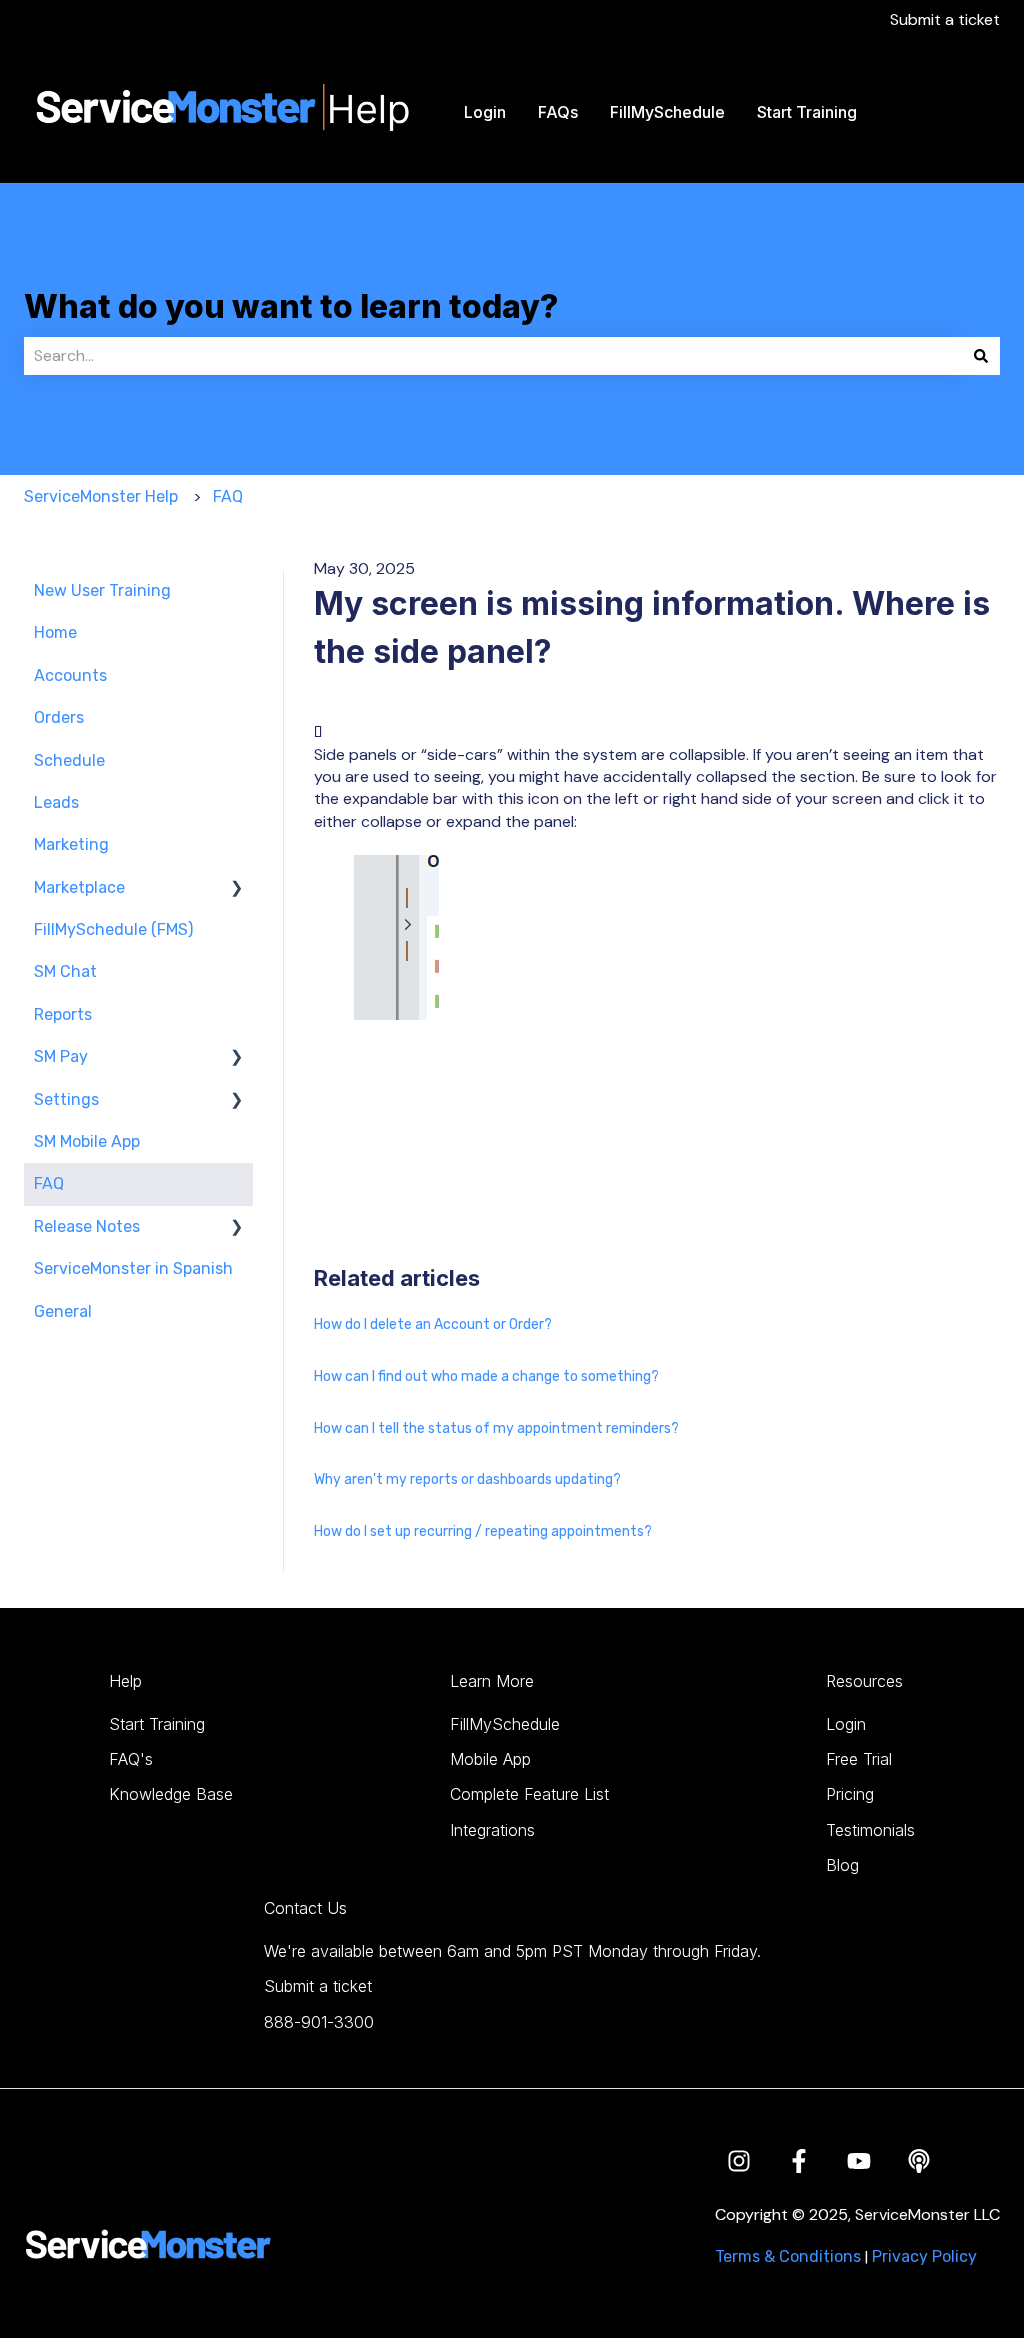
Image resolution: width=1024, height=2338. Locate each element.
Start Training (807, 112)
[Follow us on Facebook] (799, 2161)
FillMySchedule (667, 112)
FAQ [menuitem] (49, 1183)
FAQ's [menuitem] (131, 1759)
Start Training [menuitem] (157, 1724)
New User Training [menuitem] (102, 590)
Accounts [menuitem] (70, 675)
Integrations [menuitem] (492, 1830)
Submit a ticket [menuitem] (318, 1986)
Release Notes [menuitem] (87, 1226)
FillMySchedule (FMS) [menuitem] (113, 929)
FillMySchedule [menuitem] (505, 1724)
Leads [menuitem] (56, 802)
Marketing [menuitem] (71, 844)
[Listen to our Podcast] (919, 2161)
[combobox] (493, 356)
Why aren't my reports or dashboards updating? (467, 1479)
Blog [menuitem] (842, 1865)
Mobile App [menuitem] (490, 1759)
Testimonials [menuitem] (870, 1830)
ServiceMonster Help (101, 496)
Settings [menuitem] (66, 1099)
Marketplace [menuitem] (79, 887)
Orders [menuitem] (59, 717)
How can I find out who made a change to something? (486, 1376)
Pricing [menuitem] (850, 1794)
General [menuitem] (63, 1311)
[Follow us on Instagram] (739, 2161)
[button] (237, 889)
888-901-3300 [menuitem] (319, 2022)
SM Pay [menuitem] (61, 1056)
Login (485, 112)
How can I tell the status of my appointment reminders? (496, 1428)
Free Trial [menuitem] (859, 1759)
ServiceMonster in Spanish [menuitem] (133, 1268)
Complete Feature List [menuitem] (529, 1794)
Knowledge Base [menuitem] (171, 1794)
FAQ (228, 496)
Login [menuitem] (846, 1724)
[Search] (981, 356)
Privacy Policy (924, 2256)
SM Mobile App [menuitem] (87, 1141)
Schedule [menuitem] (69, 760)
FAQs (558, 112)
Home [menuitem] (55, 632)
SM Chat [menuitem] (65, 971)
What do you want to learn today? (291, 306)
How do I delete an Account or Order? (433, 1324)
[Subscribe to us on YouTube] (859, 2161)
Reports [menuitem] (63, 1014)
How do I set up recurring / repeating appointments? (483, 1531)
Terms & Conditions (788, 2256)
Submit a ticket (945, 19)
